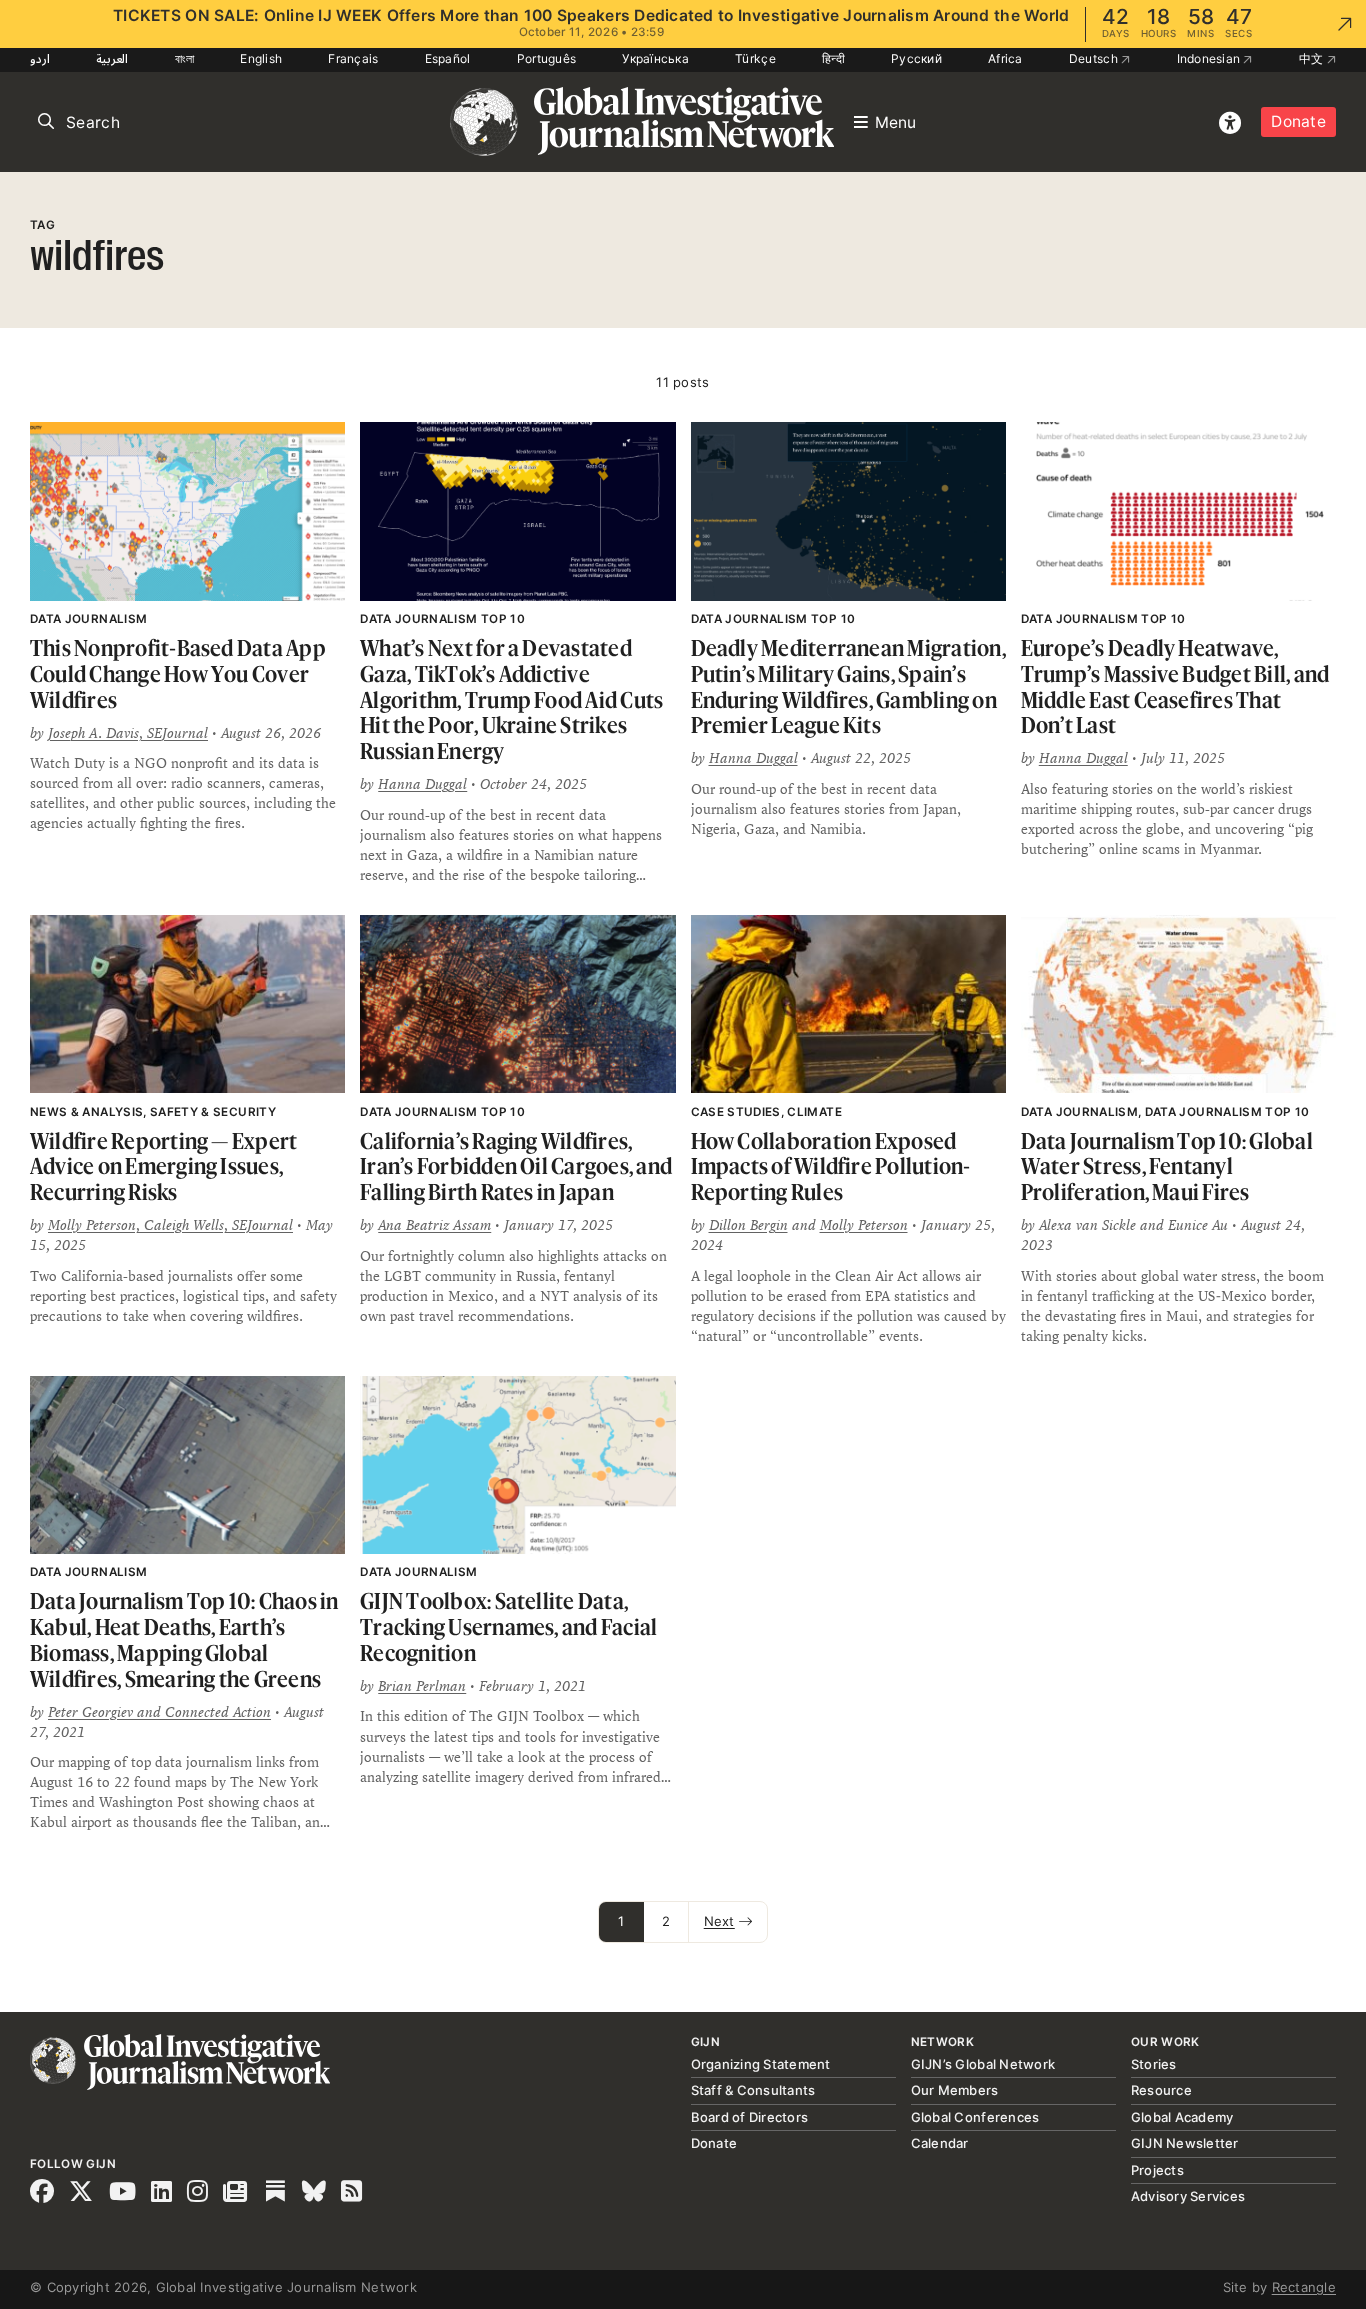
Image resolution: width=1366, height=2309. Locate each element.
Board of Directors (750, 2117)
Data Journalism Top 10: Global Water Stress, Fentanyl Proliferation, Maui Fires (1167, 1166)
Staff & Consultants (753, 2090)
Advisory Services (1188, 2196)
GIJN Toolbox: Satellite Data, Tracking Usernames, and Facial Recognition (508, 1626)
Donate (1298, 121)
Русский (916, 58)
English (261, 58)
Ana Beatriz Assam (434, 1225)
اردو (40, 58)
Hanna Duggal (422, 784)
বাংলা (185, 58)
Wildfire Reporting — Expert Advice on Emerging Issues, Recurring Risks (163, 1166)
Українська (655, 58)
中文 (1313, 58)
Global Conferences (975, 2117)
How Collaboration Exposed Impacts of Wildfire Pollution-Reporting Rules (831, 1166)
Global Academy (1182, 2117)
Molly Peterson (864, 1225)
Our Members (955, 2090)
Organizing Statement (761, 2064)
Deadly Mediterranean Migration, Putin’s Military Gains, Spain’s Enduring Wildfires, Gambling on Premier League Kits (848, 686)
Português (546, 58)
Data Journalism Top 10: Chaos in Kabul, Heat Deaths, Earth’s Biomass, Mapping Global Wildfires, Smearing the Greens (184, 1639)
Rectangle (1304, 2287)
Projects (1157, 2170)
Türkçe (755, 58)
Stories (1154, 2064)
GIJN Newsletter (1185, 2143)
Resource (1161, 2090)
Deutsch (1095, 58)
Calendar (940, 2143)
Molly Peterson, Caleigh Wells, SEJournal (170, 1225)
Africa (1005, 58)
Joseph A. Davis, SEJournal (128, 733)
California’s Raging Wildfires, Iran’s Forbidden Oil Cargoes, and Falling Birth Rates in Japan (516, 1166)
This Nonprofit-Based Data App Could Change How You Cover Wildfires (178, 673)
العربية (112, 58)
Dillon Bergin (748, 1225)
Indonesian (1210, 58)
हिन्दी (833, 58)
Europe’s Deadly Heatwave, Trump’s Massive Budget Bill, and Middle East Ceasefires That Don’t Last (1175, 686)
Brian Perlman (422, 1686)
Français (353, 58)
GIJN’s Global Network (983, 2064)
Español (448, 58)
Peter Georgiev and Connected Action (159, 1712)
